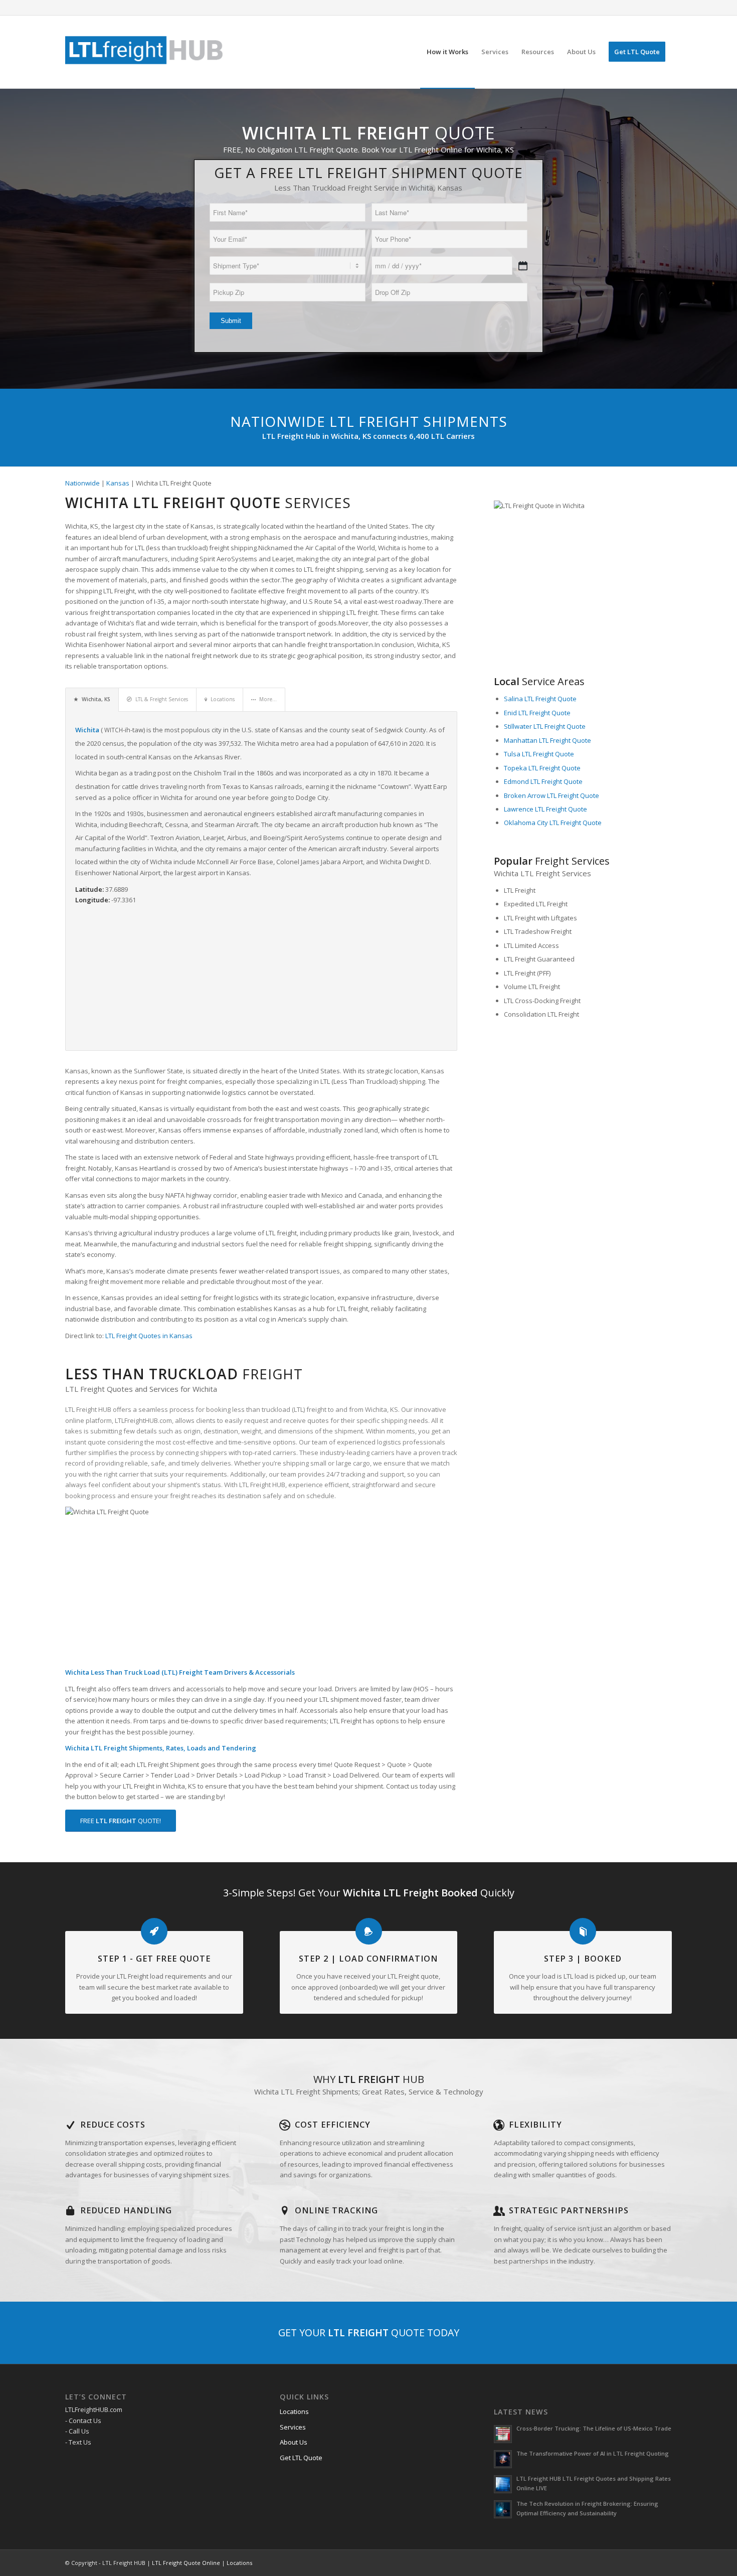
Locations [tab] (223, 699)
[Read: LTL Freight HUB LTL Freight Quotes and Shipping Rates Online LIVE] (503, 2484)
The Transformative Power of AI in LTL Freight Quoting (593, 2453)
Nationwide (82, 483)
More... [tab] (268, 699)
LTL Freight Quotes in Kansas (149, 1336)
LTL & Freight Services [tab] (162, 699)
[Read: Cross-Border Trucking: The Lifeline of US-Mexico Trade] (503, 2434)
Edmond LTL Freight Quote (543, 781)
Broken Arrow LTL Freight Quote (551, 795)
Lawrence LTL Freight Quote (545, 809)
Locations (294, 2411)
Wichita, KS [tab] (96, 699)
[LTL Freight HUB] (144, 52)
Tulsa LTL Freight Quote (539, 754)
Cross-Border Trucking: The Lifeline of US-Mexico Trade (594, 2428)
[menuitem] (447, 52)
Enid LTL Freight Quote (537, 713)
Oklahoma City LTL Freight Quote (553, 823)
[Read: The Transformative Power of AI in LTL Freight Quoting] (503, 2459)
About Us (294, 2442)
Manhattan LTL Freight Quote (547, 740)
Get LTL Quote (301, 2458)
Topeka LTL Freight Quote (542, 768)
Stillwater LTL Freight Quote (545, 726)
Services (293, 2427)
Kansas (118, 483)
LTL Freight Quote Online (186, 2563)
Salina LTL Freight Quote (540, 699)
